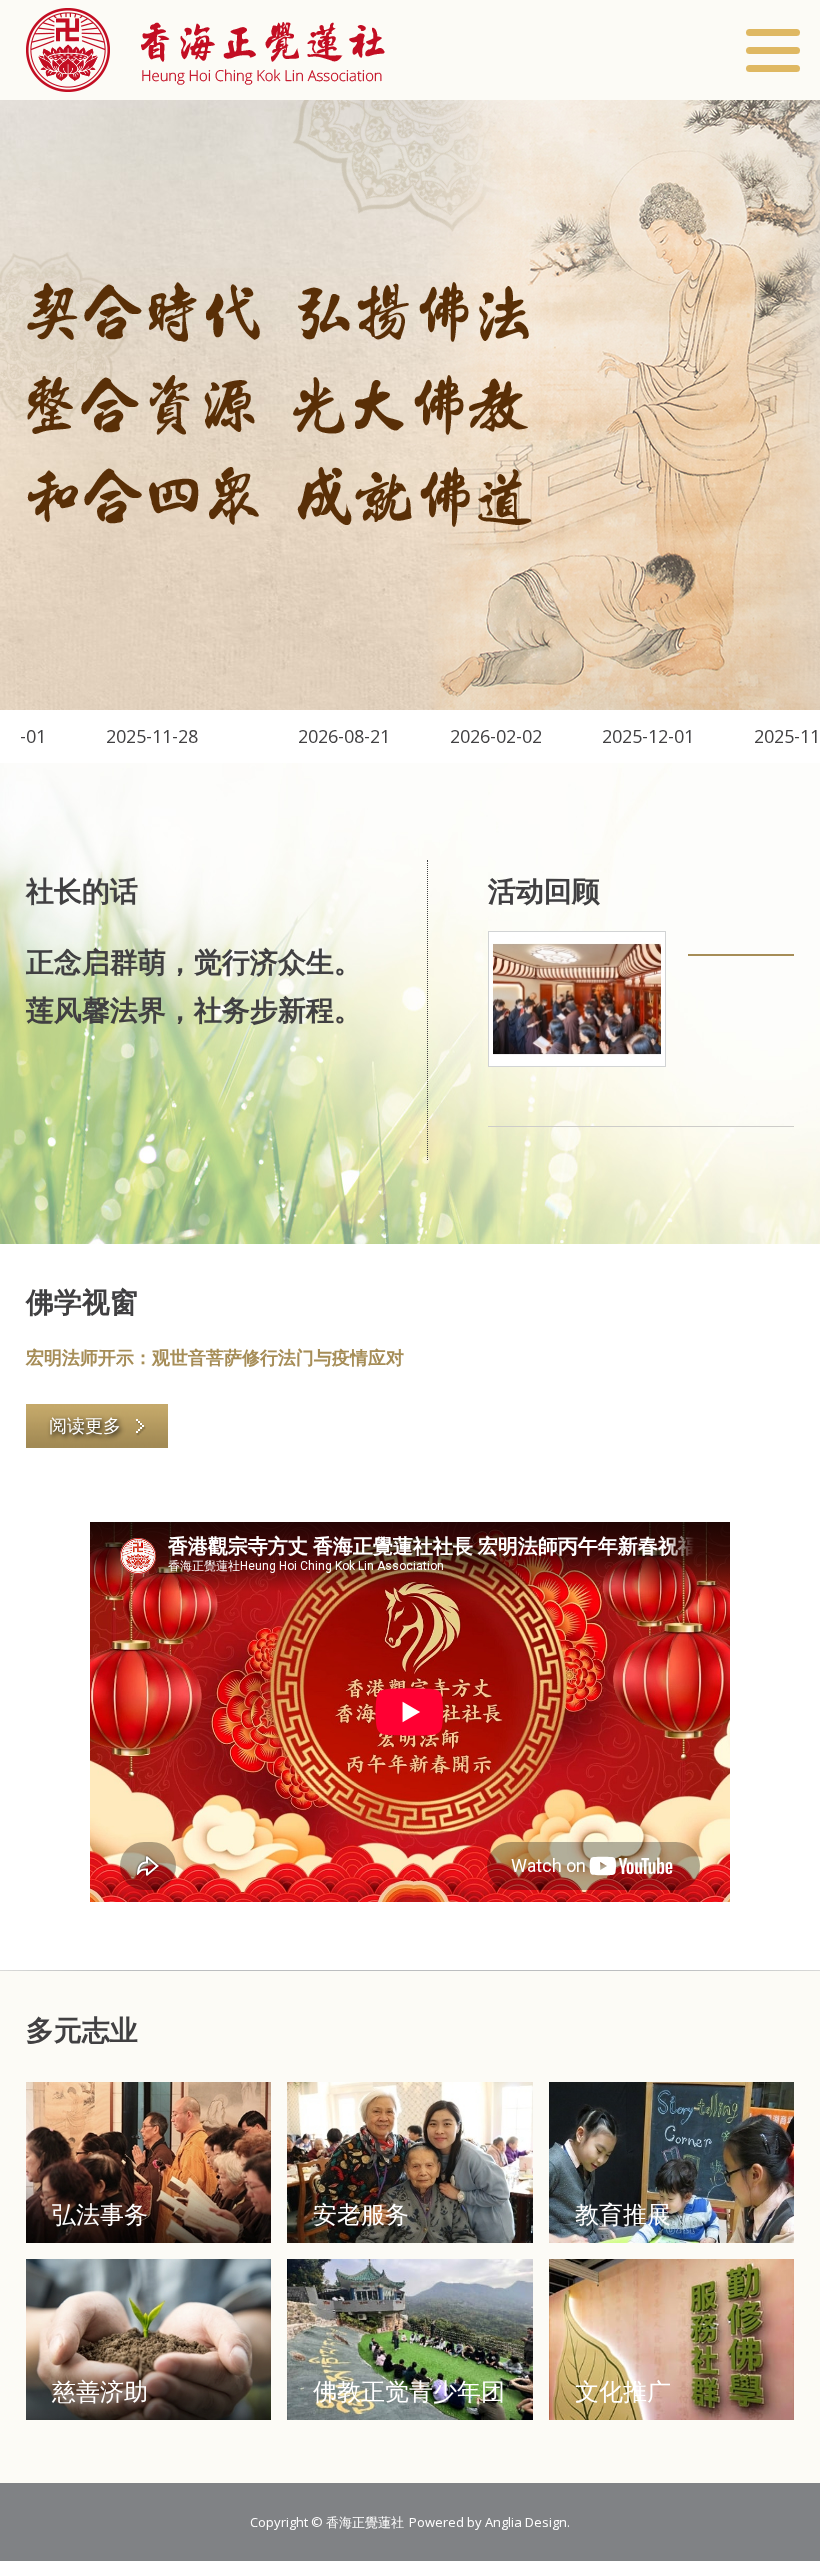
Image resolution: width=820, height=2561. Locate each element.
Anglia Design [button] (526, 2522)
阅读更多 (85, 1425)
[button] (205, 50)
